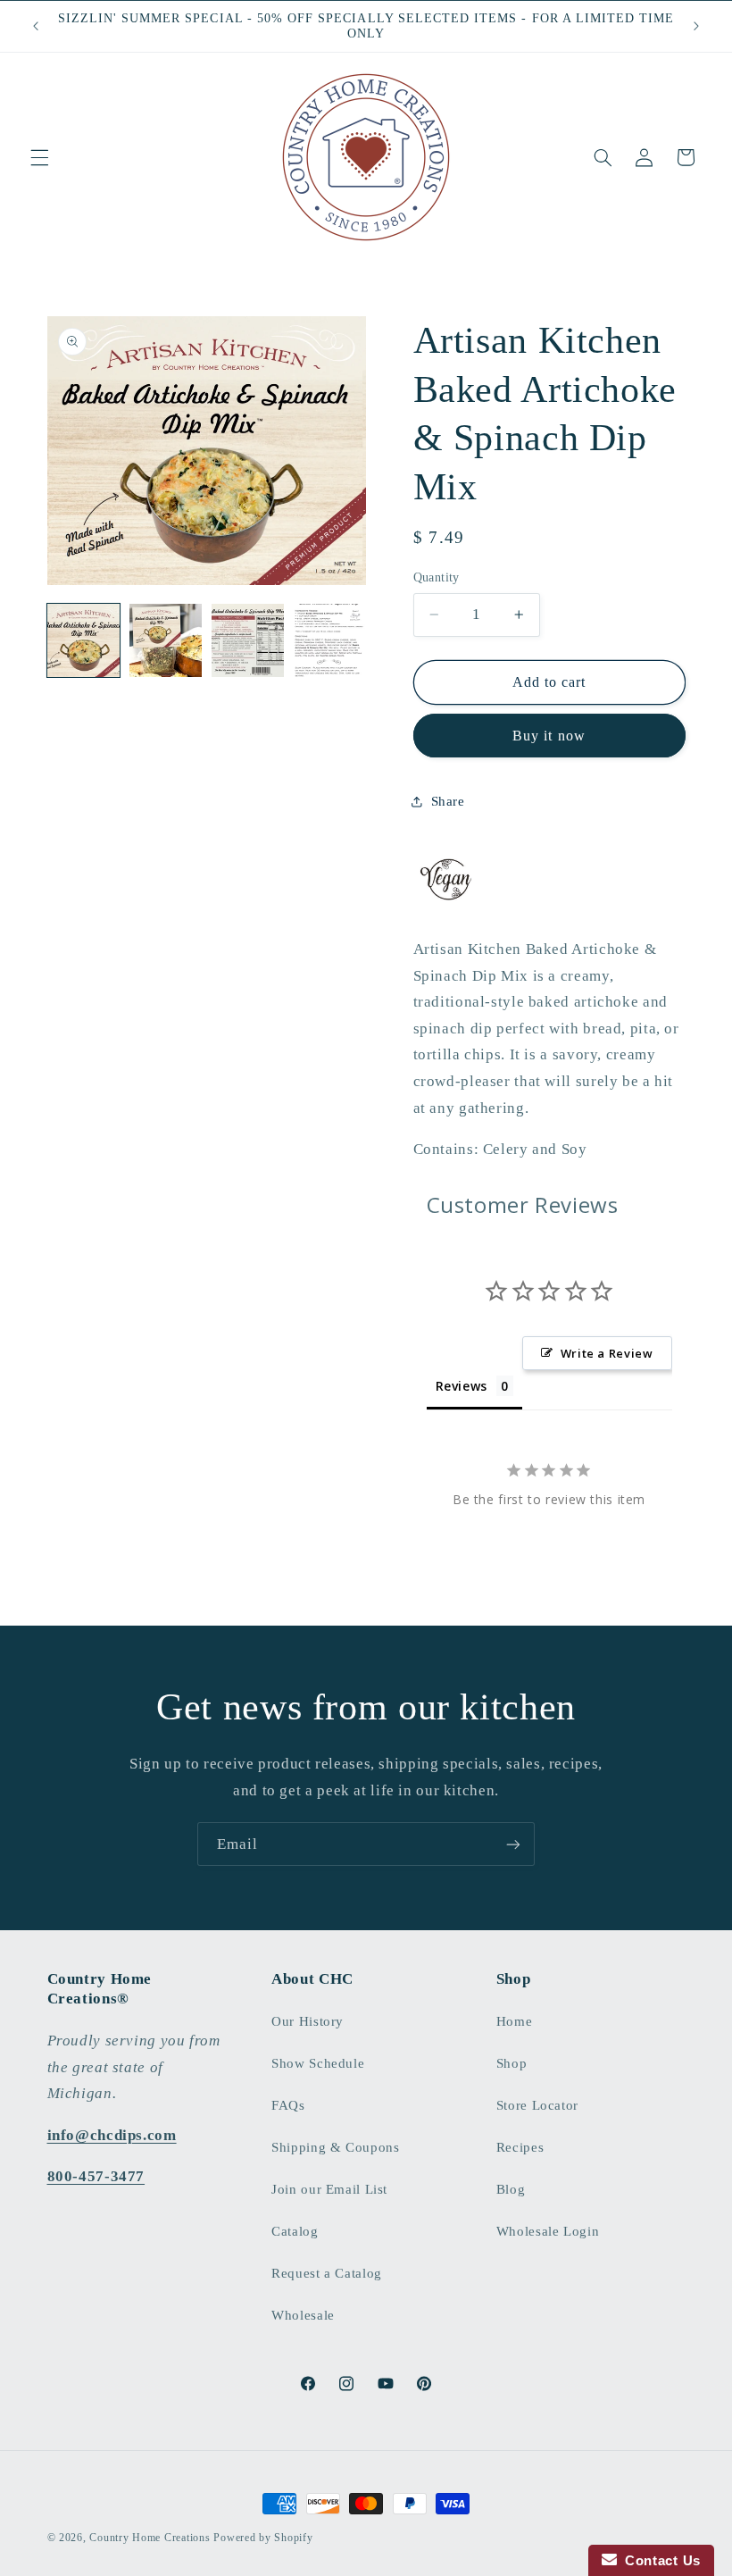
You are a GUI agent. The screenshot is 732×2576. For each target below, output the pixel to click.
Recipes (520, 2147)
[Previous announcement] (36, 26)
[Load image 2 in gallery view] (166, 640)
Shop (512, 2063)
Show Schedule (318, 2063)
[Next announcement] (696, 26)
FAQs (288, 2105)
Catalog (295, 2231)
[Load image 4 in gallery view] (330, 640)
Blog (511, 2189)
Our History (308, 2021)
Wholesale (303, 2315)
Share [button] (448, 801)
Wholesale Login (548, 2231)
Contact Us (659, 2560)
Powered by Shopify (263, 2538)
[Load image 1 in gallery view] (84, 640)
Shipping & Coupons (335, 2147)
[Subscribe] (513, 1844)
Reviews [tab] (462, 1386)
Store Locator (537, 2105)
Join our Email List (329, 2189)
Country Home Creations (150, 2538)
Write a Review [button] (607, 1353)
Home (515, 2021)
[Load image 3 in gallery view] (248, 640)
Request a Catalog (327, 2273)
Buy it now (549, 736)
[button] (39, 157)
